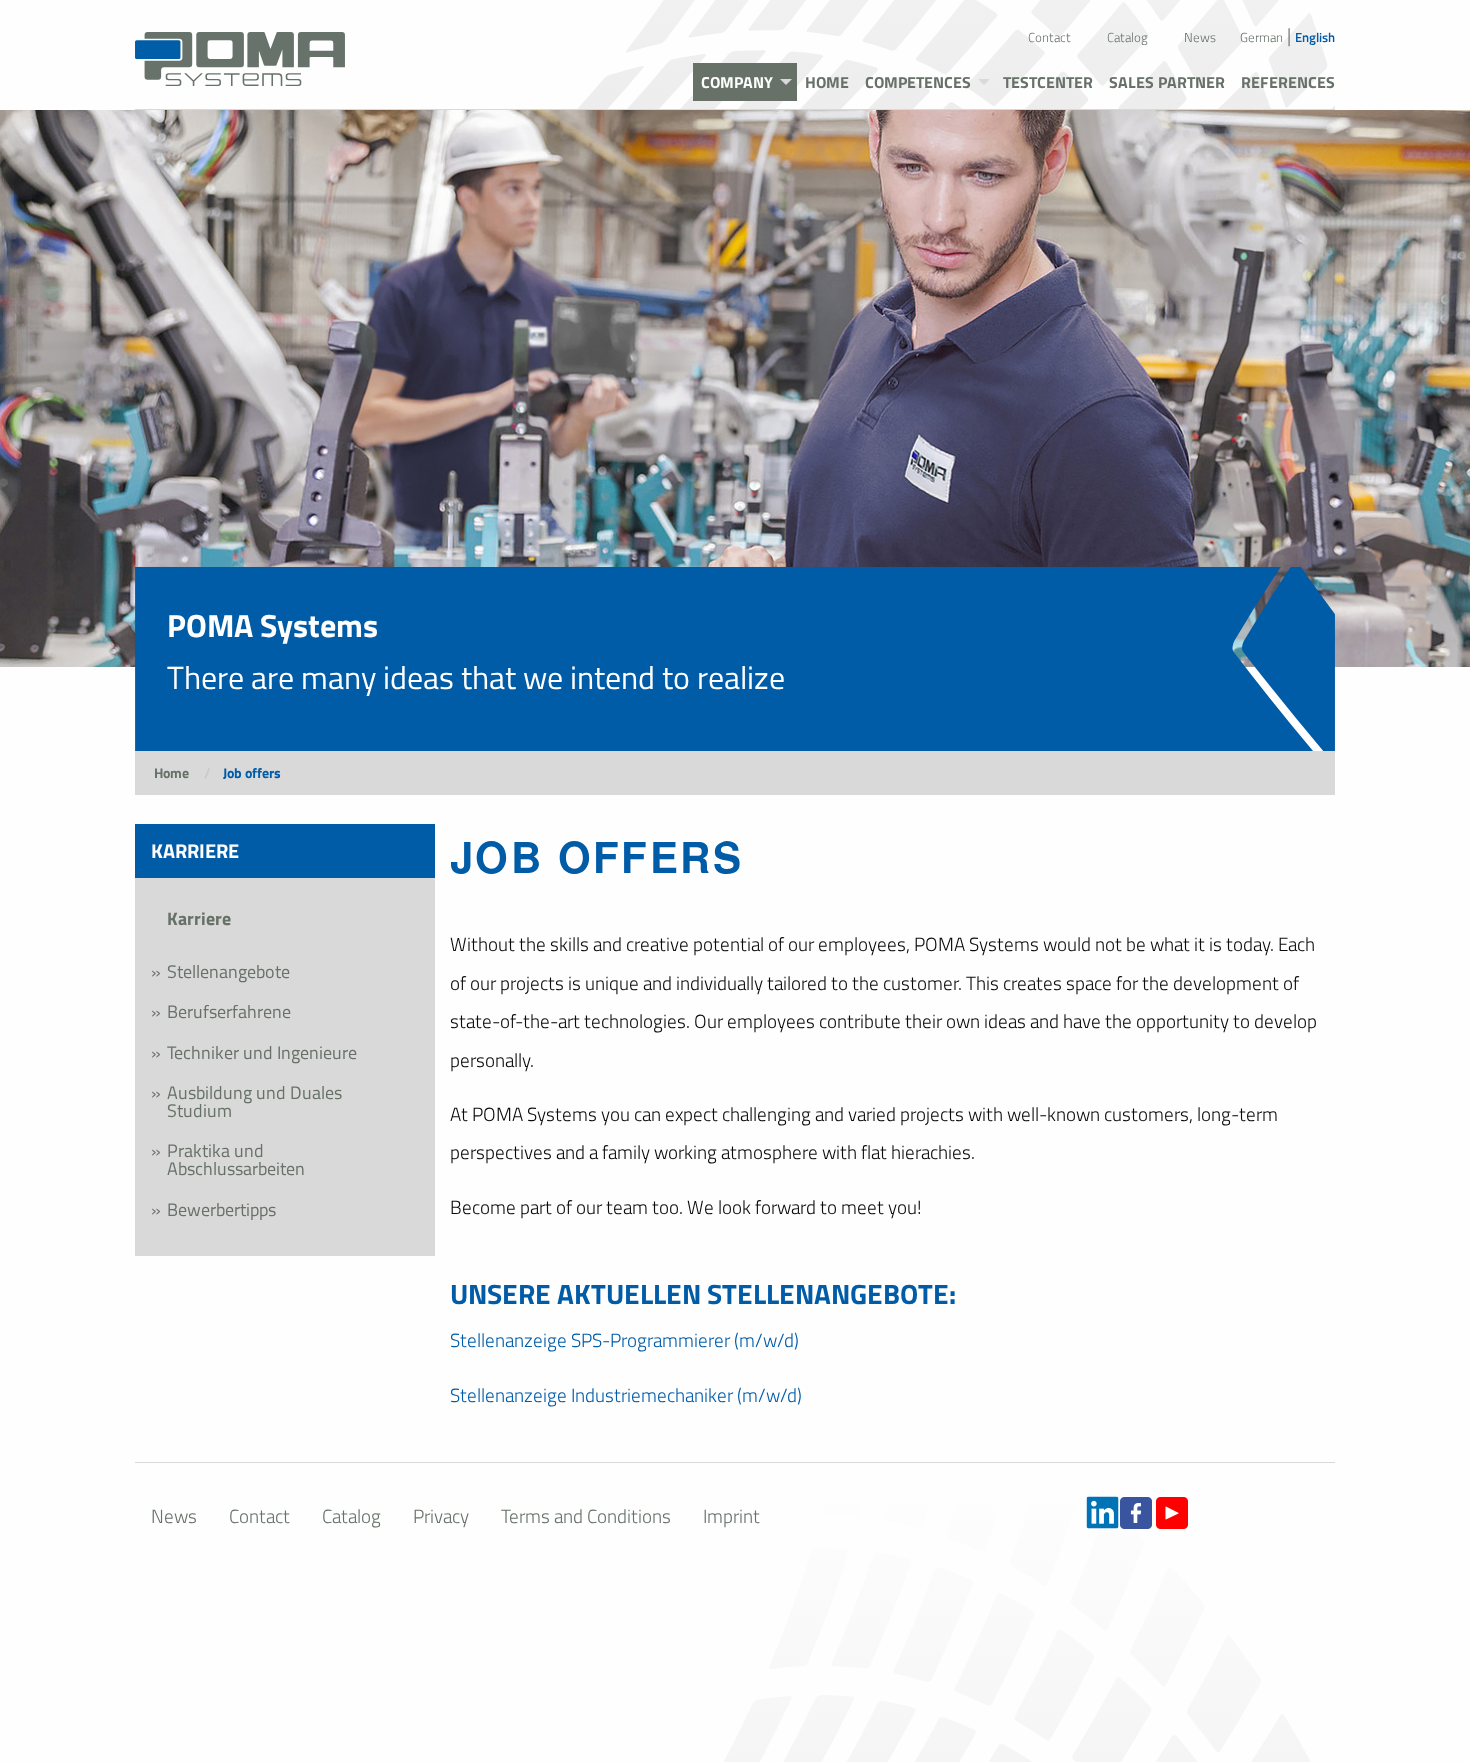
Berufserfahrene (229, 1011)
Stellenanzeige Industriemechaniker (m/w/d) (626, 1394)
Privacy (441, 1515)
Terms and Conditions (586, 1515)
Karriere (199, 918)
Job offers (252, 772)
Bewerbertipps (221, 1209)
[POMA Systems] (240, 49)
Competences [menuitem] (918, 82)
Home (171, 772)
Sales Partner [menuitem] (1167, 82)
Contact (1049, 37)
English (1315, 37)
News (1200, 37)
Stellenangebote (228, 971)
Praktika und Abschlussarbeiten (236, 1159)
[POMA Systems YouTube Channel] (1172, 1511)
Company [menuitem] (737, 82)
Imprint (731, 1515)
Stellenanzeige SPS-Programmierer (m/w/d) (624, 1339)
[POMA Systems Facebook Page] (1136, 1511)
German (1261, 37)
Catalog (1127, 37)
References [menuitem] (1288, 82)
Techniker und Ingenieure (262, 1052)
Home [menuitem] (827, 82)
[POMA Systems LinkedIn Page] (1102, 1511)
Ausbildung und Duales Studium (254, 1101)
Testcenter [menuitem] (1048, 82)
